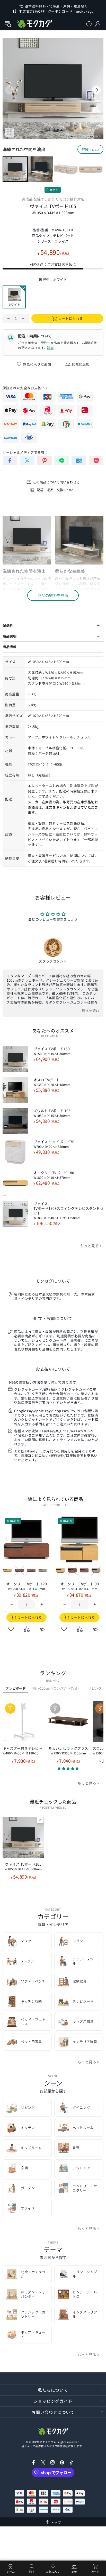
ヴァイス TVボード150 (52, 1051)
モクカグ (34, 24)
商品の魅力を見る (53, 595)
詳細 (50, 348)
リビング (95, 1688)
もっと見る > (91, 1246)
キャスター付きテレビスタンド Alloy (23, 1751)
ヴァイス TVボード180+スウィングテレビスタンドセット (68, 1211)
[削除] (40, 1820)
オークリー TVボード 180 (54, 1175)
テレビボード (64, 236)
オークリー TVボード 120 (26, 1586)
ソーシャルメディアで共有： (25, 452)
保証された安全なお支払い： (25, 388)
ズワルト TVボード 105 (52, 1113)
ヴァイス (62, 241)
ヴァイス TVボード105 (23, 1866)
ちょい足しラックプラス (68, 1751)
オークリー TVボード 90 (79, 1586)
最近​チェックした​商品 (53, 1801)
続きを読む (91, 1011)
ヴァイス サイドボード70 (54, 1144)
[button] (68, 1768)
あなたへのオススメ (53, 1030)
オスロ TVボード (52, 1082)
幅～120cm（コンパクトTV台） (57, 1688)
